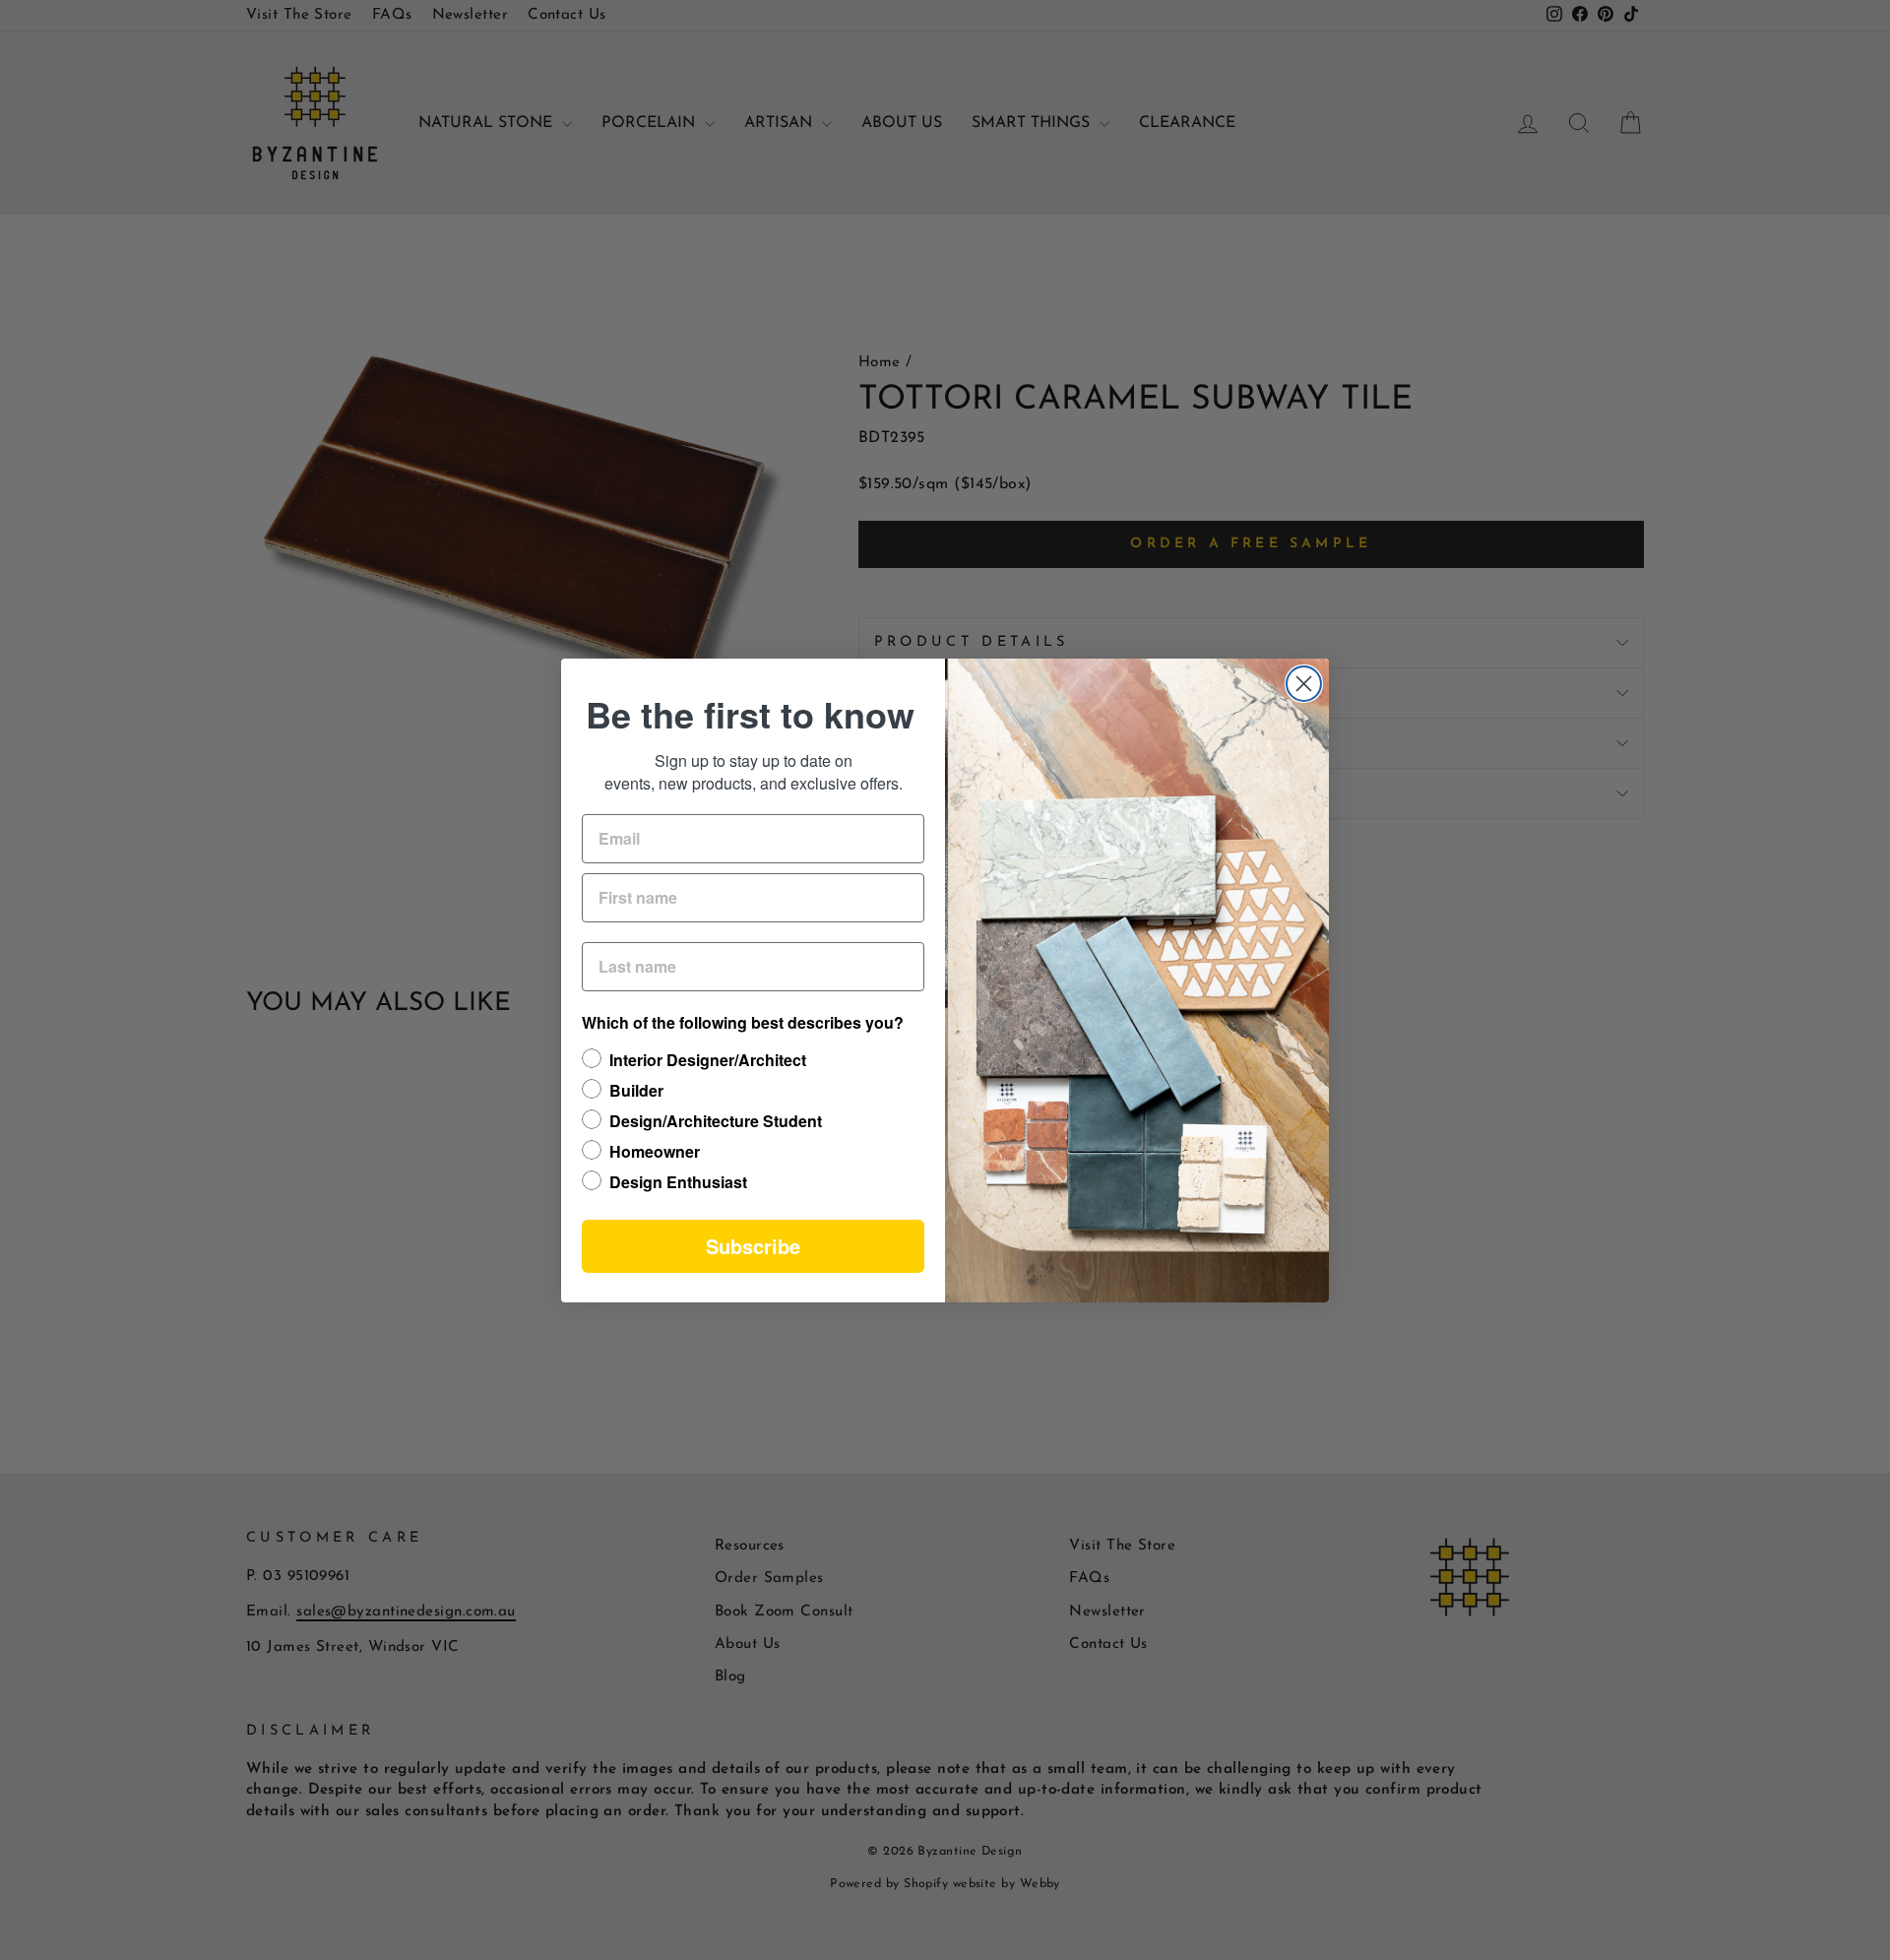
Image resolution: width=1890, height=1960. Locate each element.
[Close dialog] (1304, 684)
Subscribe (753, 1246)
